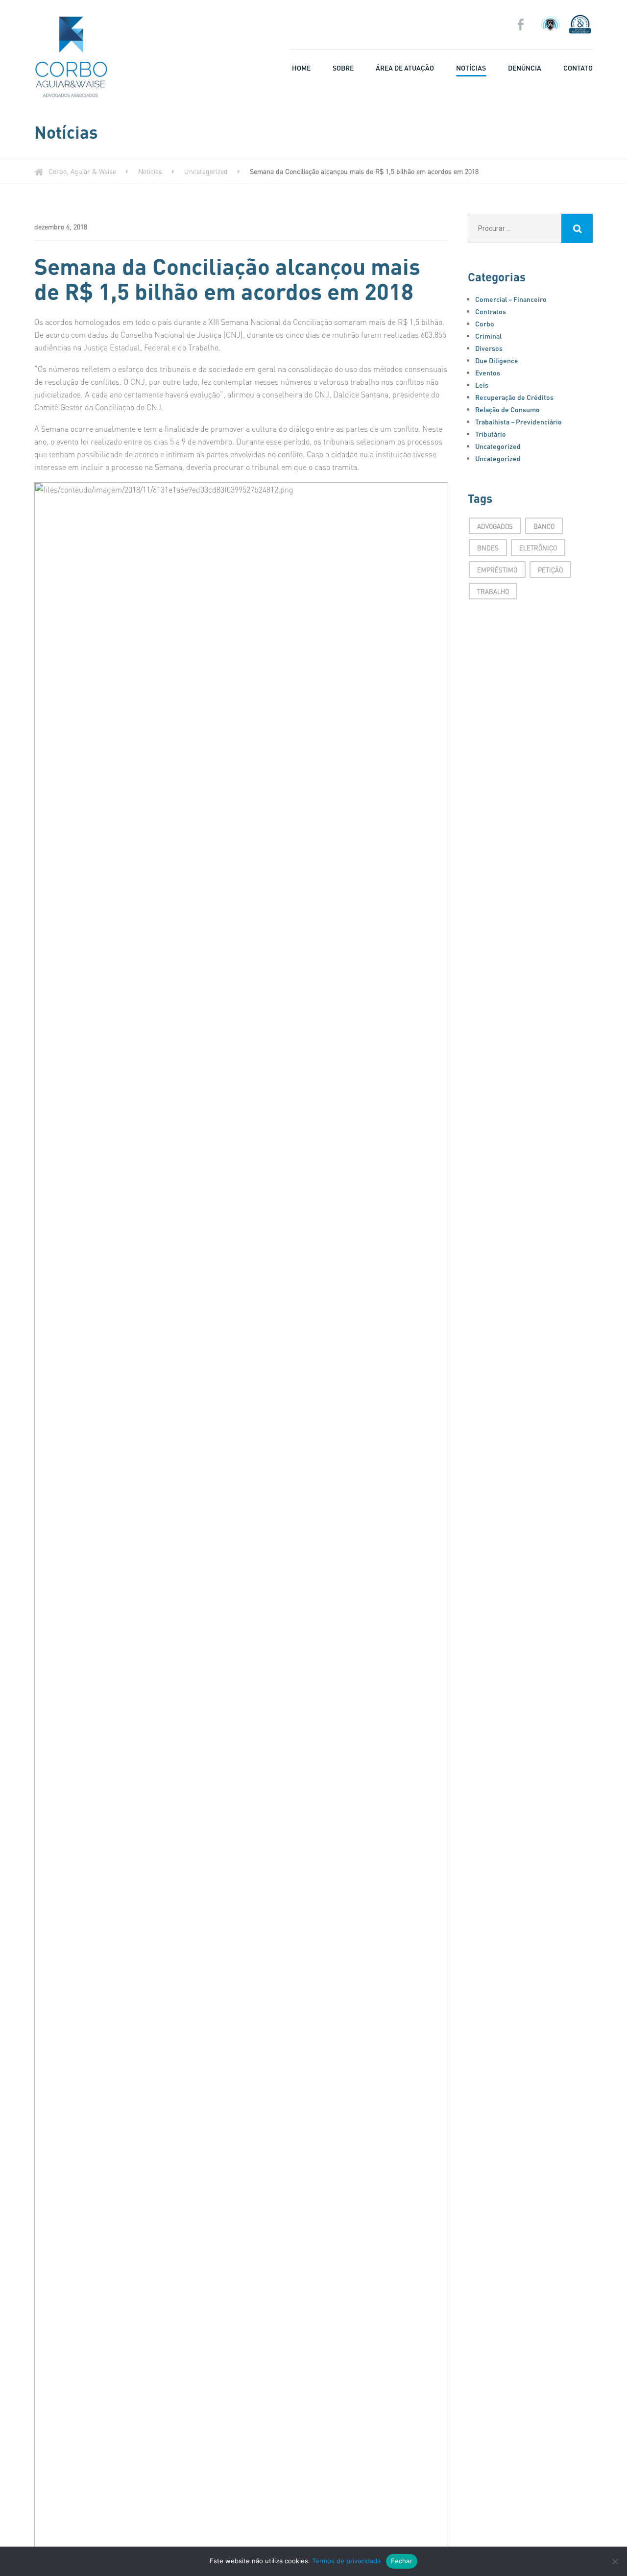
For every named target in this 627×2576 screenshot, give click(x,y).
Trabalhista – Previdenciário (518, 421)
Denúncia (525, 68)
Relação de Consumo (507, 409)
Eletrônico (538, 548)
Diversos (489, 348)
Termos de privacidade (347, 2561)
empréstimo (497, 570)
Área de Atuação (405, 68)
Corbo (485, 323)
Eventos (488, 372)
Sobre (343, 68)
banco (544, 526)
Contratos (491, 311)
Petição (550, 570)
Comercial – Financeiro (511, 299)
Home (301, 68)
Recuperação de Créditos (514, 397)
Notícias (471, 68)
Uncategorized (498, 446)
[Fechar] (615, 2561)
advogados (495, 526)
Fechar (402, 2561)
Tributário (491, 434)
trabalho (493, 591)
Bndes (488, 548)
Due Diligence (497, 360)
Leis (482, 385)
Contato (578, 68)
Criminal (488, 336)
